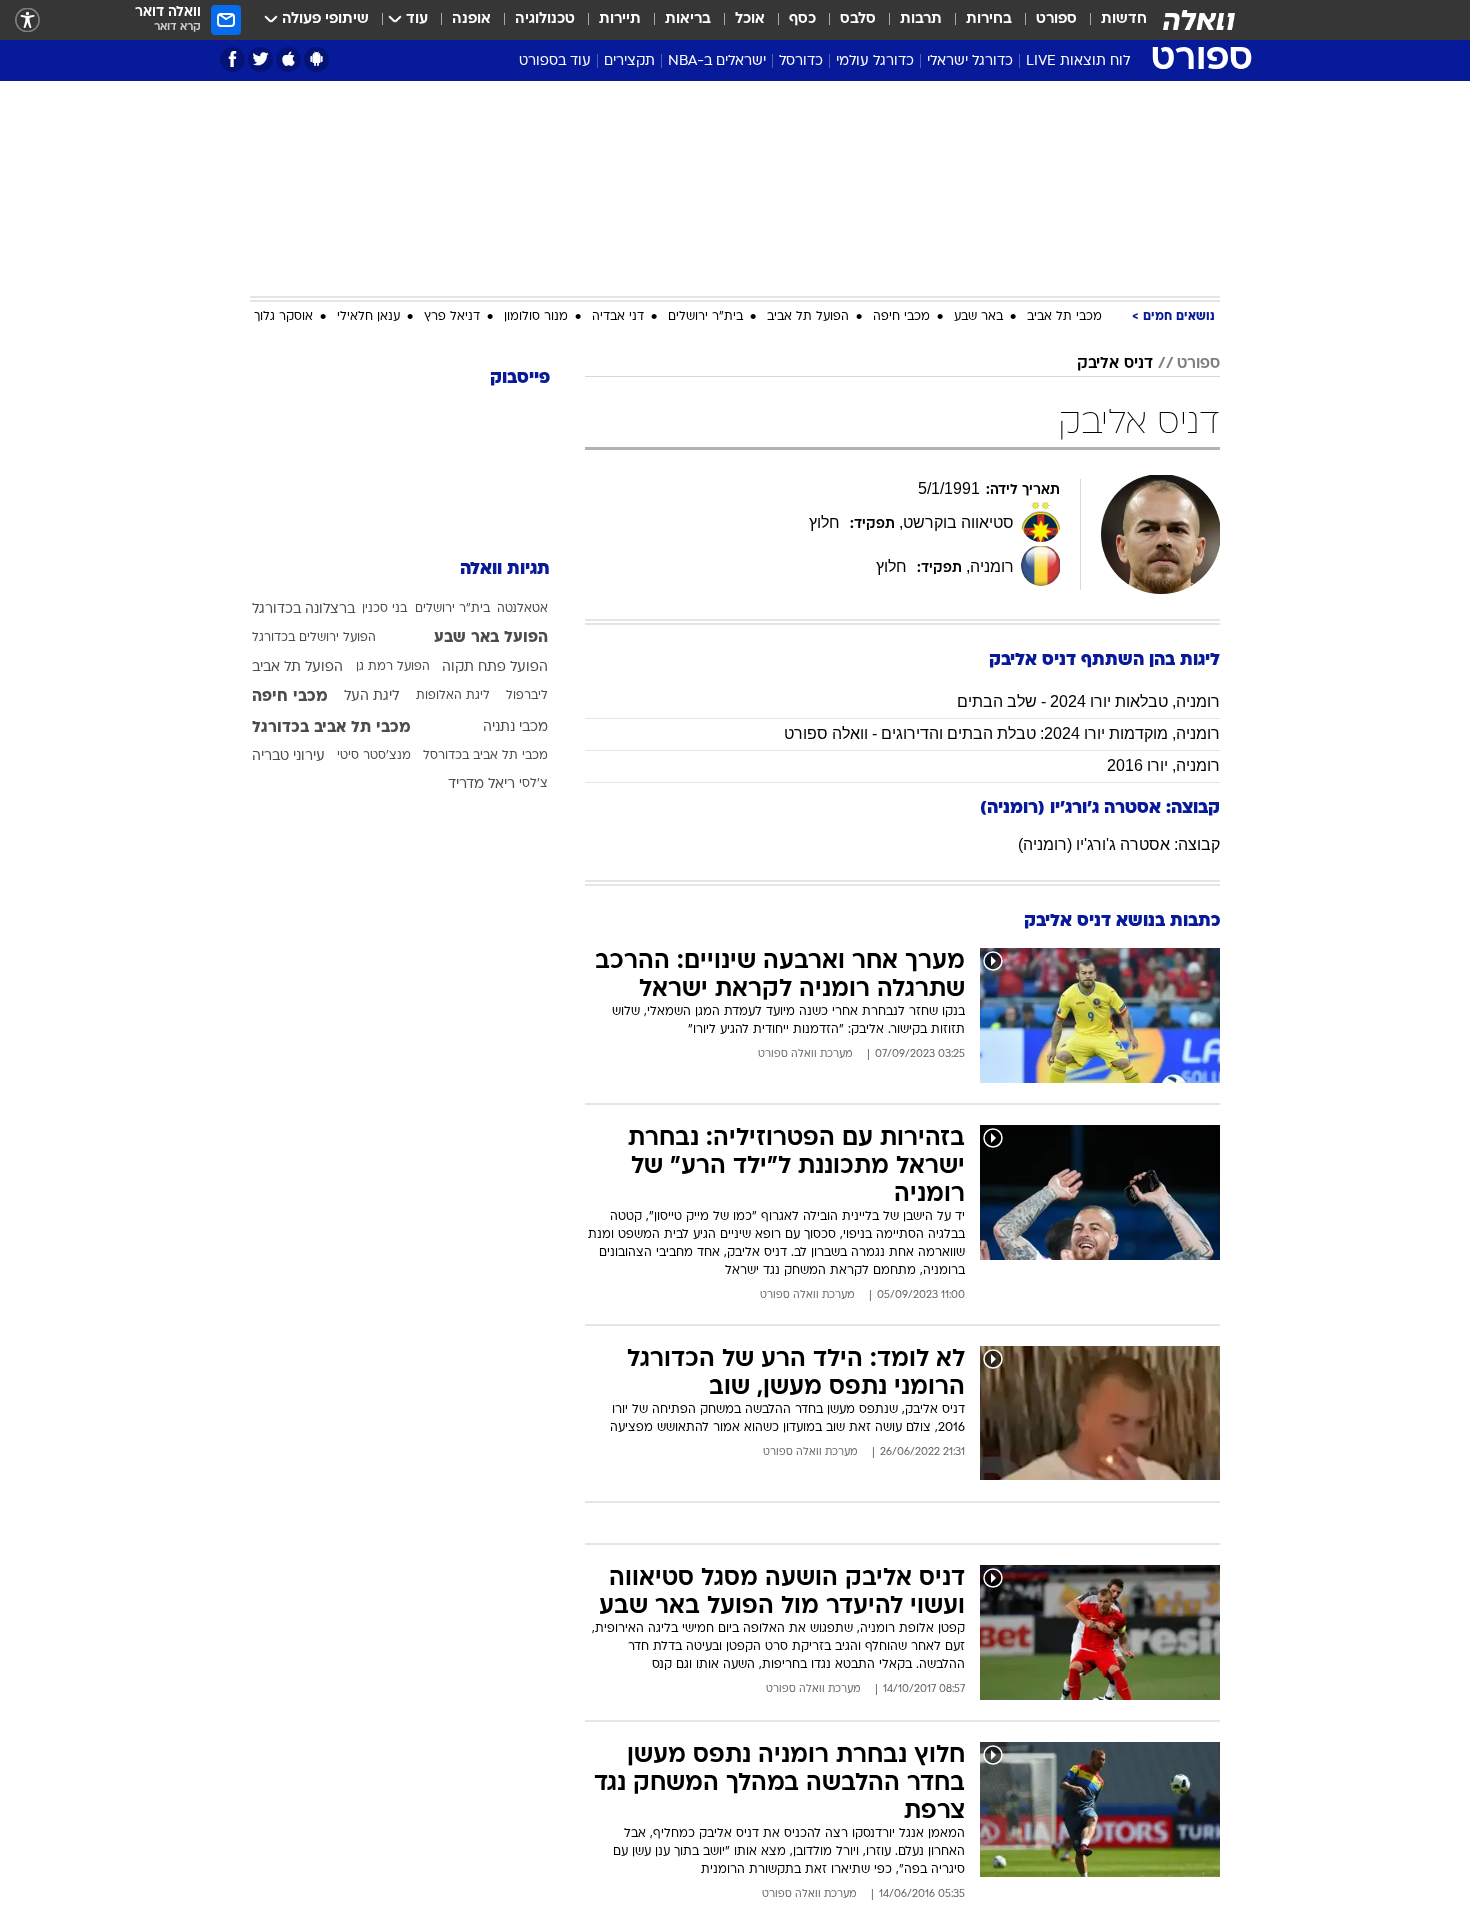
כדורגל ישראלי (970, 61)
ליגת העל (371, 696)
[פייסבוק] (232, 59)
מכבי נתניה (515, 727)
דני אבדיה (618, 317)
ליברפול (527, 696)
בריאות (688, 19)
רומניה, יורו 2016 (1163, 765)
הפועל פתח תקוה (495, 667)
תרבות (921, 19)
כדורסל (801, 61)
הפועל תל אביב (808, 317)
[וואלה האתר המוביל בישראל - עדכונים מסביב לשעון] (1199, 20)
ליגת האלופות (453, 696)
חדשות (1124, 19)
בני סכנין (384, 609)
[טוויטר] (260, 59)
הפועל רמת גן (393, 667)
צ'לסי (533, 784)
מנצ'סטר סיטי (374, 756)
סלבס (858, 19)
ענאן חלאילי (368, 317)
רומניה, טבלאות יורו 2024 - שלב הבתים (1088, 701)
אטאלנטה (522, 609)
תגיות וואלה (505, 569)
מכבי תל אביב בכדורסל (485, 756)
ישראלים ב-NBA (717, 61)
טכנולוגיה (545, 19)
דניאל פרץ (452, 317)
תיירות (620, 19)
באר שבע (978, 317)
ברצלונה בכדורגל (303, 609)
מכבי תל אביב (1064, 317)
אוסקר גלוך (283, 317)
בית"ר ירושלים (705, 317)
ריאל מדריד (481, 784)
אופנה (471, 19)
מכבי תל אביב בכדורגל (331, 728)
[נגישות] (27, 20)
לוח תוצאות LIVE (1078, 61)
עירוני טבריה (288, 756)
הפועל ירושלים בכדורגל (314, 638)
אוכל (750, 19)
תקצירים (629, 61)
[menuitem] (1112, 20)
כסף (802, 19)
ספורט (1056, 19)
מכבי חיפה (901, 317)
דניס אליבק (1115, 364)
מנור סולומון (536, 317)
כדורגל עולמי (875, 61)
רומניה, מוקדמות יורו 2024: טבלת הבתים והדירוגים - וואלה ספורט (1002, 733)
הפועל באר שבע (491, 638)
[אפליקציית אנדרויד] (316, 59)
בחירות (989, 19)
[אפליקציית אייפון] (288, 59)
